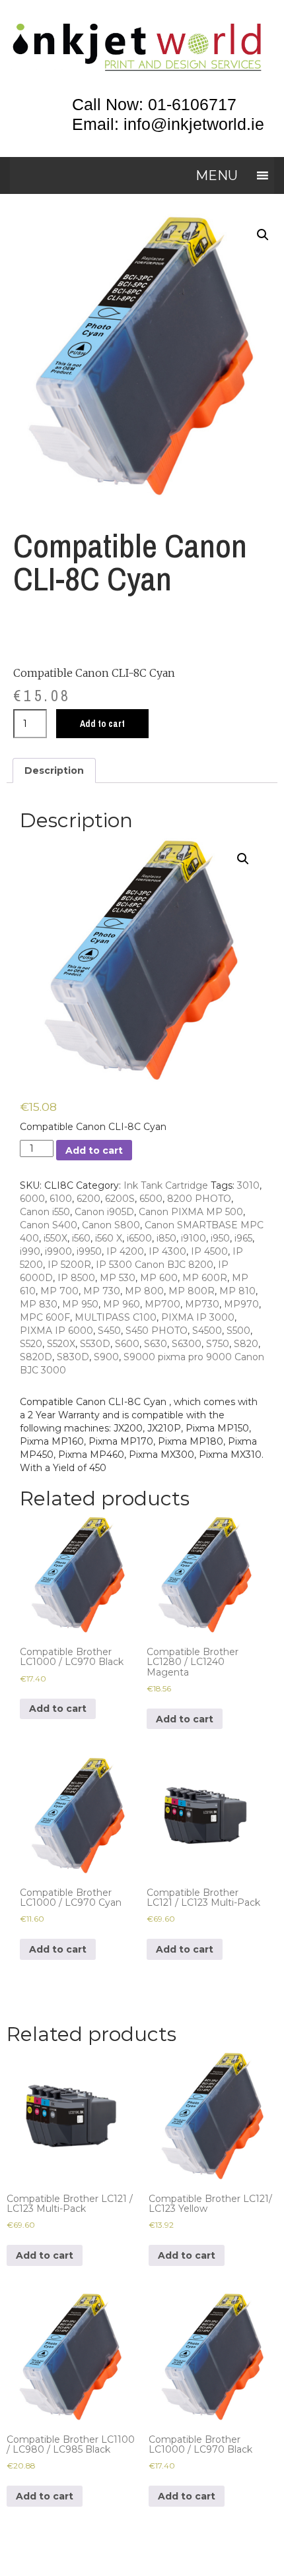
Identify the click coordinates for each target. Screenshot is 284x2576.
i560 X (109, 1238)
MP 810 (237, 1291)
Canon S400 (49, 1225)
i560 (81, 1238)
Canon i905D (104, 1212)
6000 (32, 1199)
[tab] (54, 770)
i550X (55, 1238)
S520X (61, 1344)
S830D (73, 1357)
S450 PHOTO (157, 1331)
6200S (120, 1199)
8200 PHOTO (199, 1199)
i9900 (58, 1251)
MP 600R (205, 1278)
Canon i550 (45, 1212)
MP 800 (144, 1291)
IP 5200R (69, 1265)
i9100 (194, 1238)
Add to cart (102, 724)
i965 (243, 1238)
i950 (220, 1238)
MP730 (202, 1304)
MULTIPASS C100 (116, 1317)
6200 (89, 1199)
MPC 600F (45, 1317)
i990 (30, 1251)
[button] (217, 175)
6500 (151, 1199)
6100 (61, 1199)
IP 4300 (167, 1251)
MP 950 (80, 1304)
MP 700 (59, 1291)
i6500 (139, 1238)
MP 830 (39, 1304)
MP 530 (118, 1278)
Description (54, 770)
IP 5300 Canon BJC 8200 (155, 1265)
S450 (109, 1331)
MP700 (162, 1304)
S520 (31, 1344)
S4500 (207, 1331)
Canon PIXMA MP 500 (191, 1212)
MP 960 (122, 1304)
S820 (246, 1344)
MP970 (241, 1304)
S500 (238, 1331)
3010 (248, 1185)
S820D (36, 1357)
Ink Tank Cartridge (166, 1185)
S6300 (187, 1344)
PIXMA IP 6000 (56, 1331)
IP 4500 (209, 1251)
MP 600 (159, 1278)
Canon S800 (111, 1225)
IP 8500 (76, 1278)
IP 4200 (125, 1251)
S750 (218, 1344)
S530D (95, 1344)
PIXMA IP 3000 (198, 1317)
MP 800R (192, 1291)
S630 (156, 1344)
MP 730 (102, 1291)
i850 (166, 1238)
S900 (106, 1357)
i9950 (89, 1251)
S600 (127, 1344)
